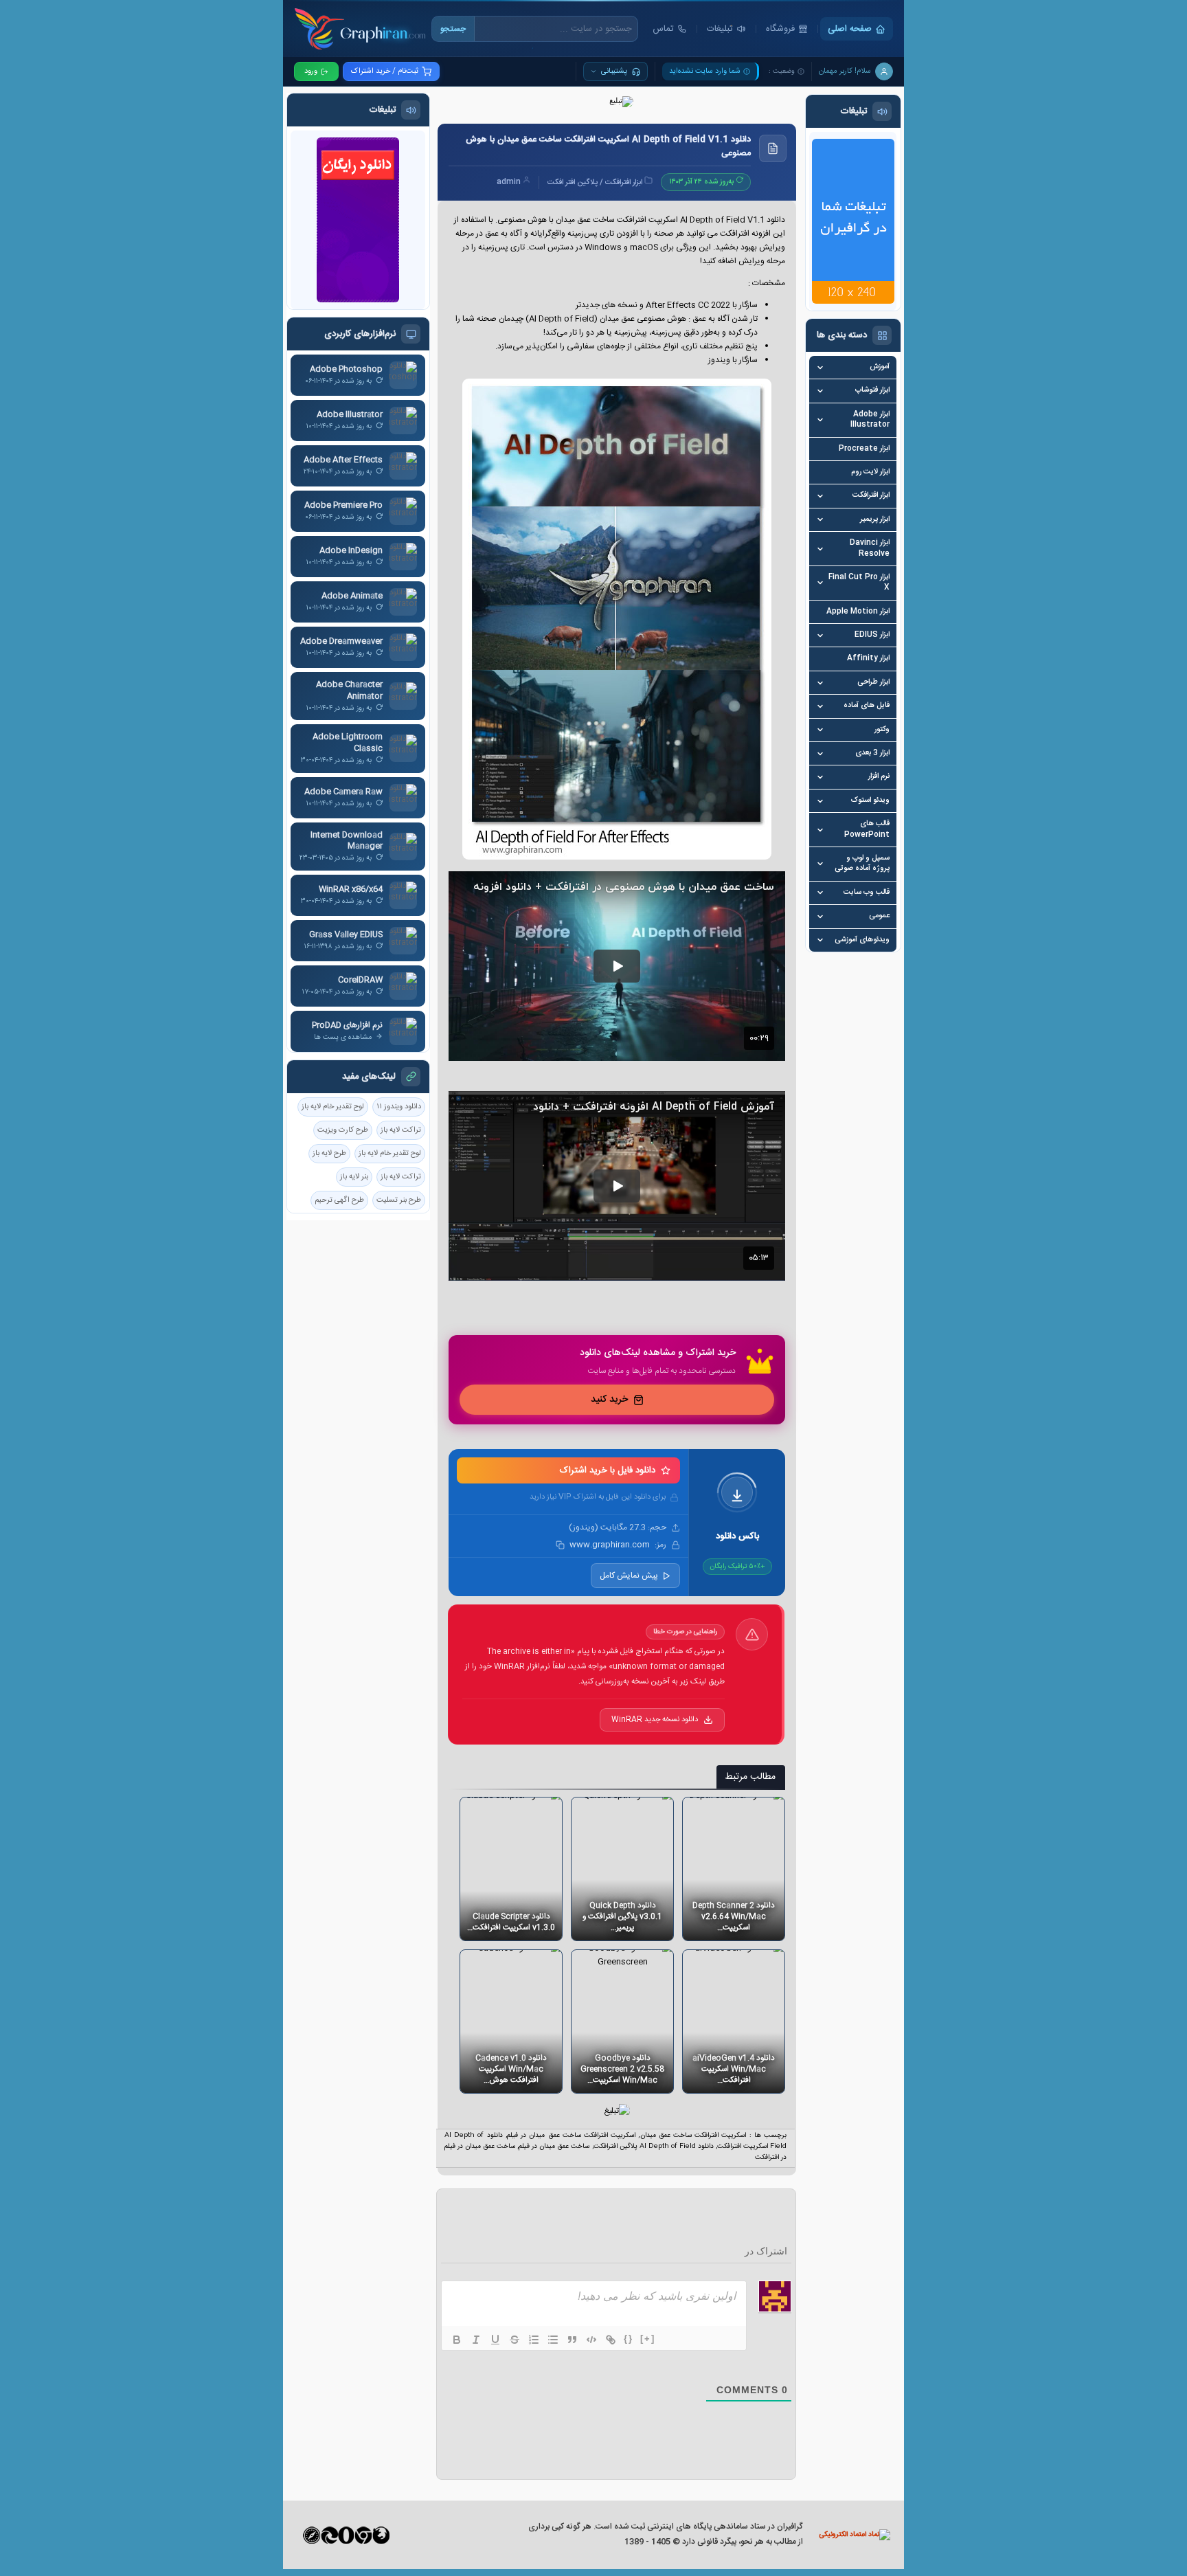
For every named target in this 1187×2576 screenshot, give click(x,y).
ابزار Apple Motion (858, 612)
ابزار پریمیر (875, 520)
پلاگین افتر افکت (573, 183)
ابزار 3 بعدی (872, 753)
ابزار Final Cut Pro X (859, 583)
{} (629, 2339)
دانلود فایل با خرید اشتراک (608, 1470)
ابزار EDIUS (872, 635)
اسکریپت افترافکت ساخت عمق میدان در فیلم (571, 2136)
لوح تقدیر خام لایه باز (333, 1107)
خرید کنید (609, 1400)
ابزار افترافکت (871, 496)
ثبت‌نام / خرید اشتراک (385, 71)
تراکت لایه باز (401, 1130)
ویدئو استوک (870, 801)
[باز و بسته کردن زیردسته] (820, 368)
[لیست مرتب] (534, 2340)
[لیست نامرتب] (553, 2340)
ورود (311, 71)
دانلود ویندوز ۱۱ (399, 1107)
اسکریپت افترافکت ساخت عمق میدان (693, 2136)
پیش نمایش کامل (629, 1576)
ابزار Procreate (864, 449)
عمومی (879, 916)
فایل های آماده (867, 706)
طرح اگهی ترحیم (339, 1200)
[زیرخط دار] (495, 2340)
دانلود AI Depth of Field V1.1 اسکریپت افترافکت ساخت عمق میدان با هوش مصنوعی (608, 147)
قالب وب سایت (867, 893)
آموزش (880, 367)
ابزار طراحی (873, 683)
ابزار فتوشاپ (872, 391)
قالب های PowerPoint (867, 830)
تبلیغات (720, 29)
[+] (648, 2339)
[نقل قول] (572, 2340)
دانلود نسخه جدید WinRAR (655, 1720)
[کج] (476, 2340)
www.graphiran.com (609, 1545)
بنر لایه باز (354, 1177)
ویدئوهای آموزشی (862, 940)
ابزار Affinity (868, 659)
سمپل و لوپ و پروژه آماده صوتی (862, 864)
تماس (663, 29)
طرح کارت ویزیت (343, 1130)
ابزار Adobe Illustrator (870, 420)
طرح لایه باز (329, 1154)
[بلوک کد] (591, 2340)
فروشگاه (780, 29)
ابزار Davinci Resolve (870, 549)
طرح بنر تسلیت (399, 1200)
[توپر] (457, 2340)
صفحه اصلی (850, 29)
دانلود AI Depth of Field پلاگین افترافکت (654, 2147)
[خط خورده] (515, 2340)
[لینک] (611, 2340)
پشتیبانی (614, 71)
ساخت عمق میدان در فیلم (554, 2147)
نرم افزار (879, 777)
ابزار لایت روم (870, 472)
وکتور (882, 730)
